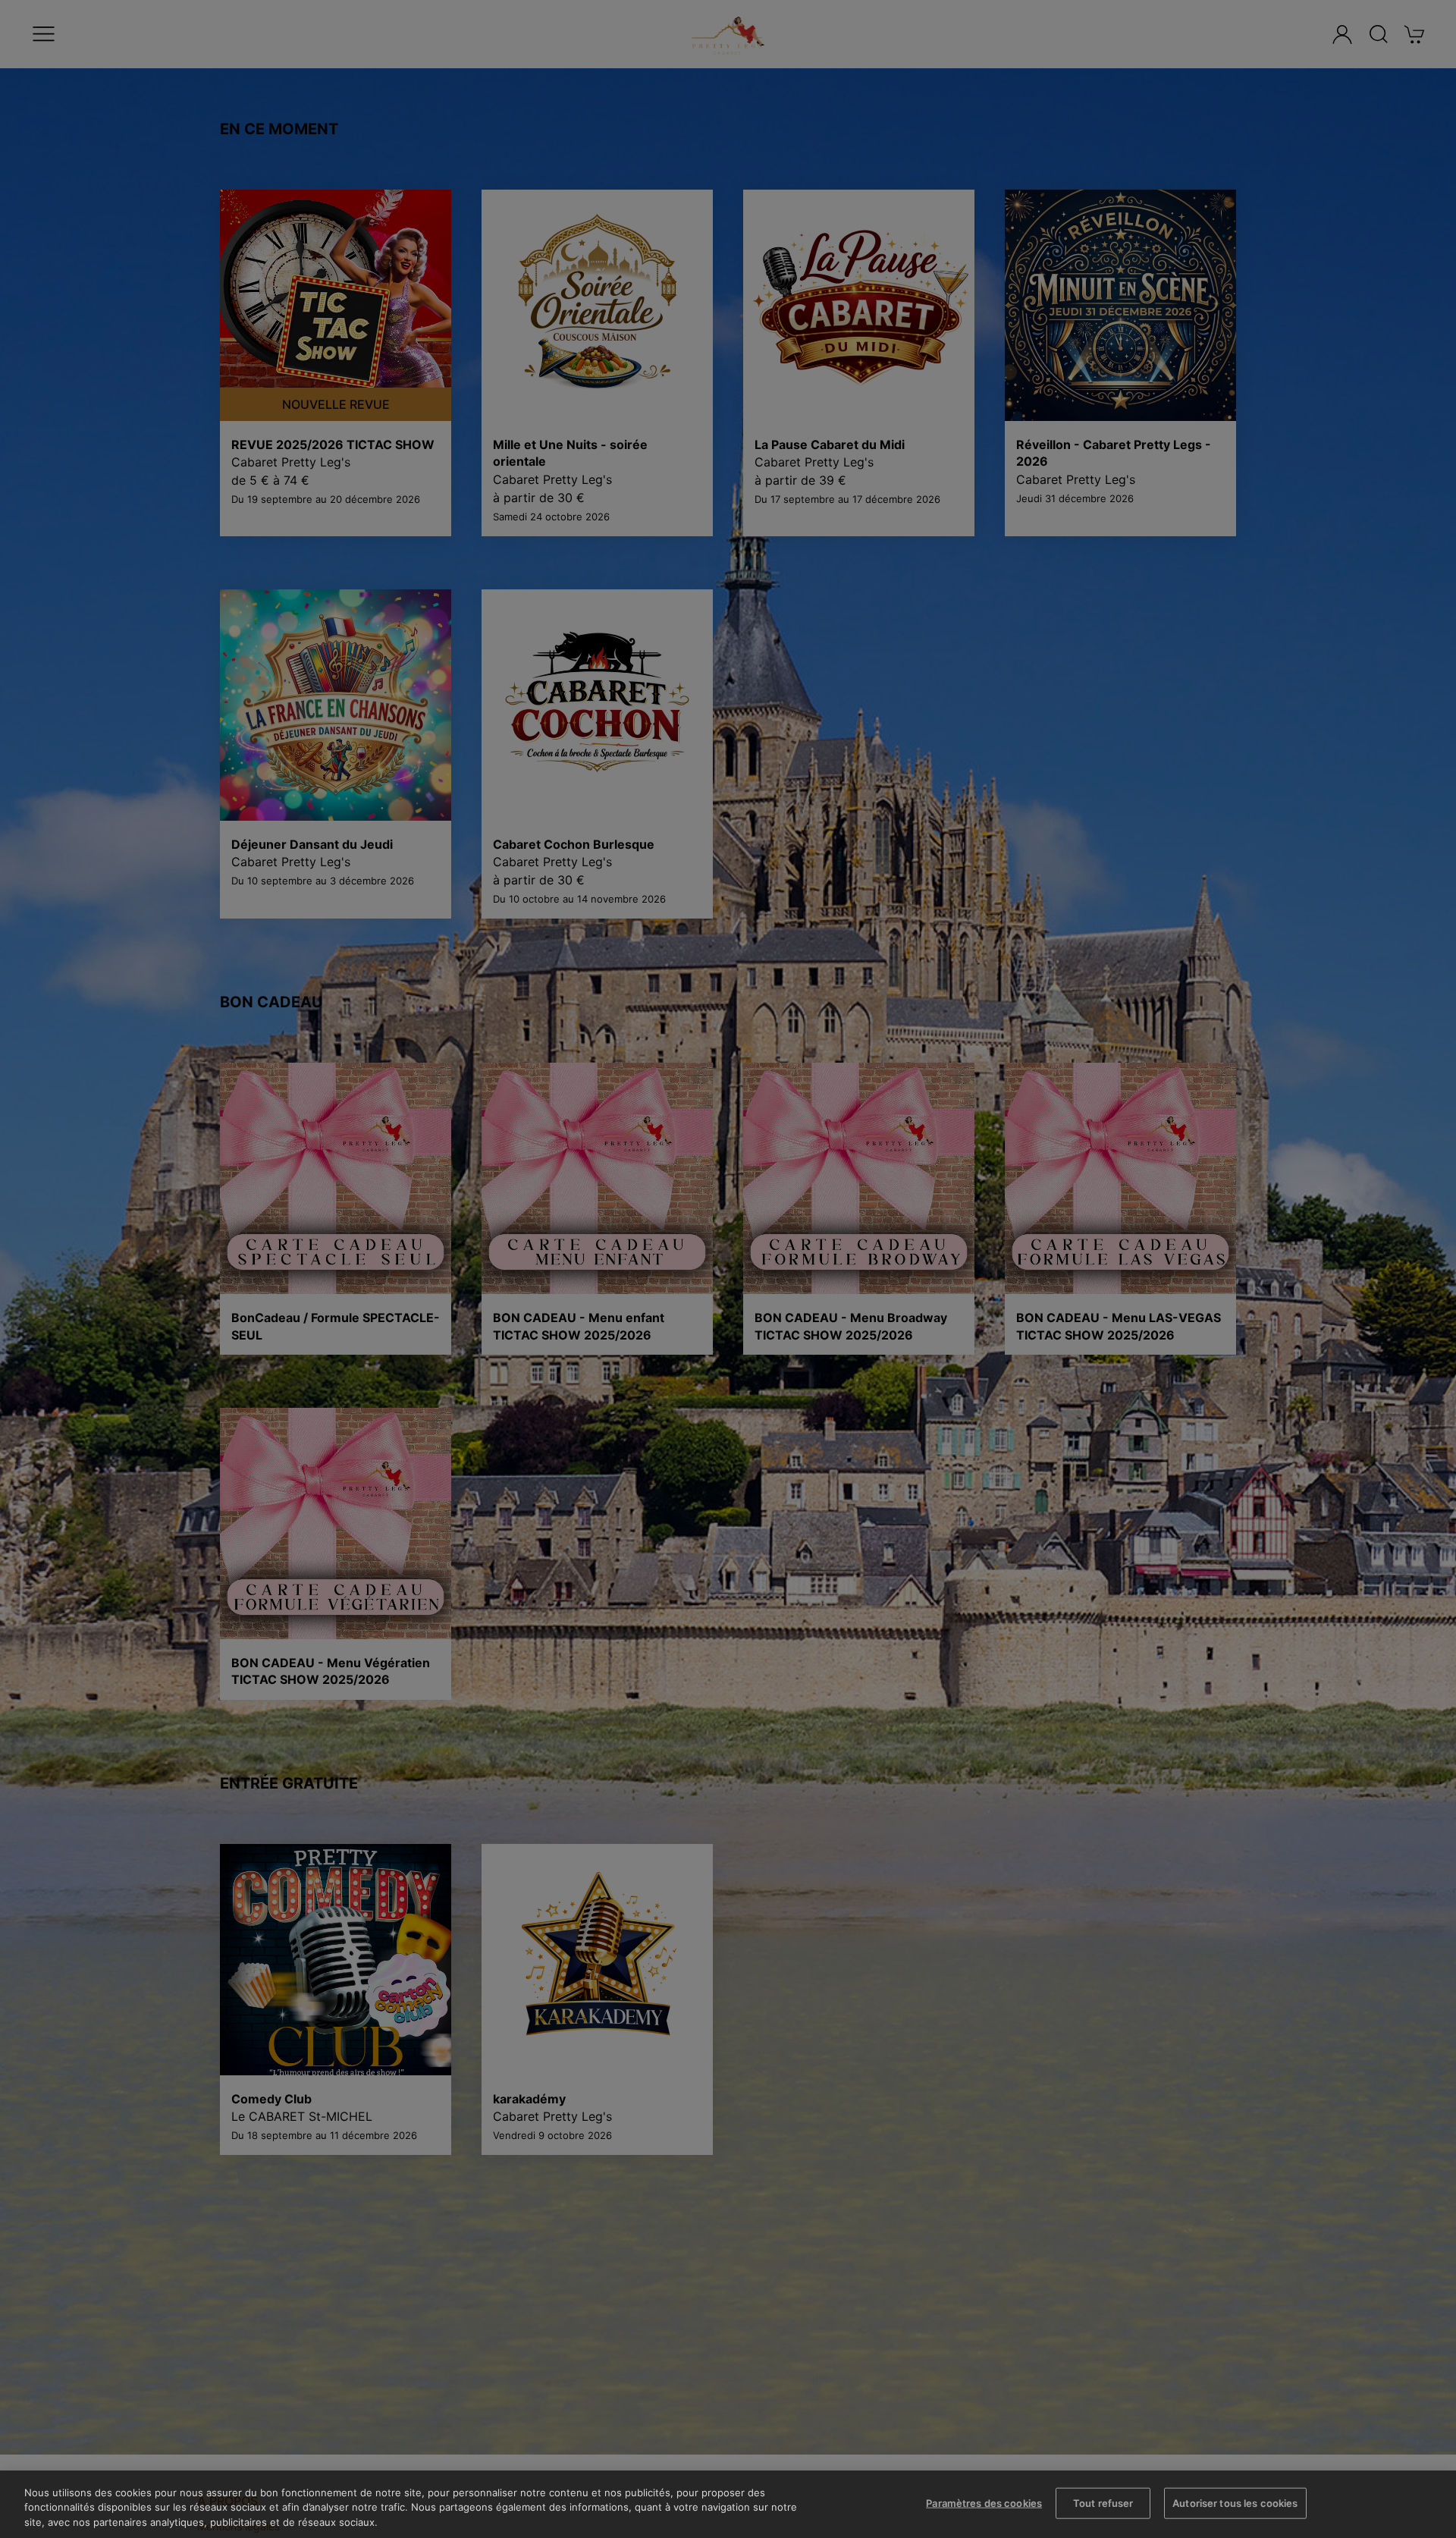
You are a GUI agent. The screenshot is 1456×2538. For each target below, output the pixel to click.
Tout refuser (1103, 2502)
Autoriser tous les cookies (1235, 2502)
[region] (728, 2504)
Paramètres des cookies (984, 2502)
